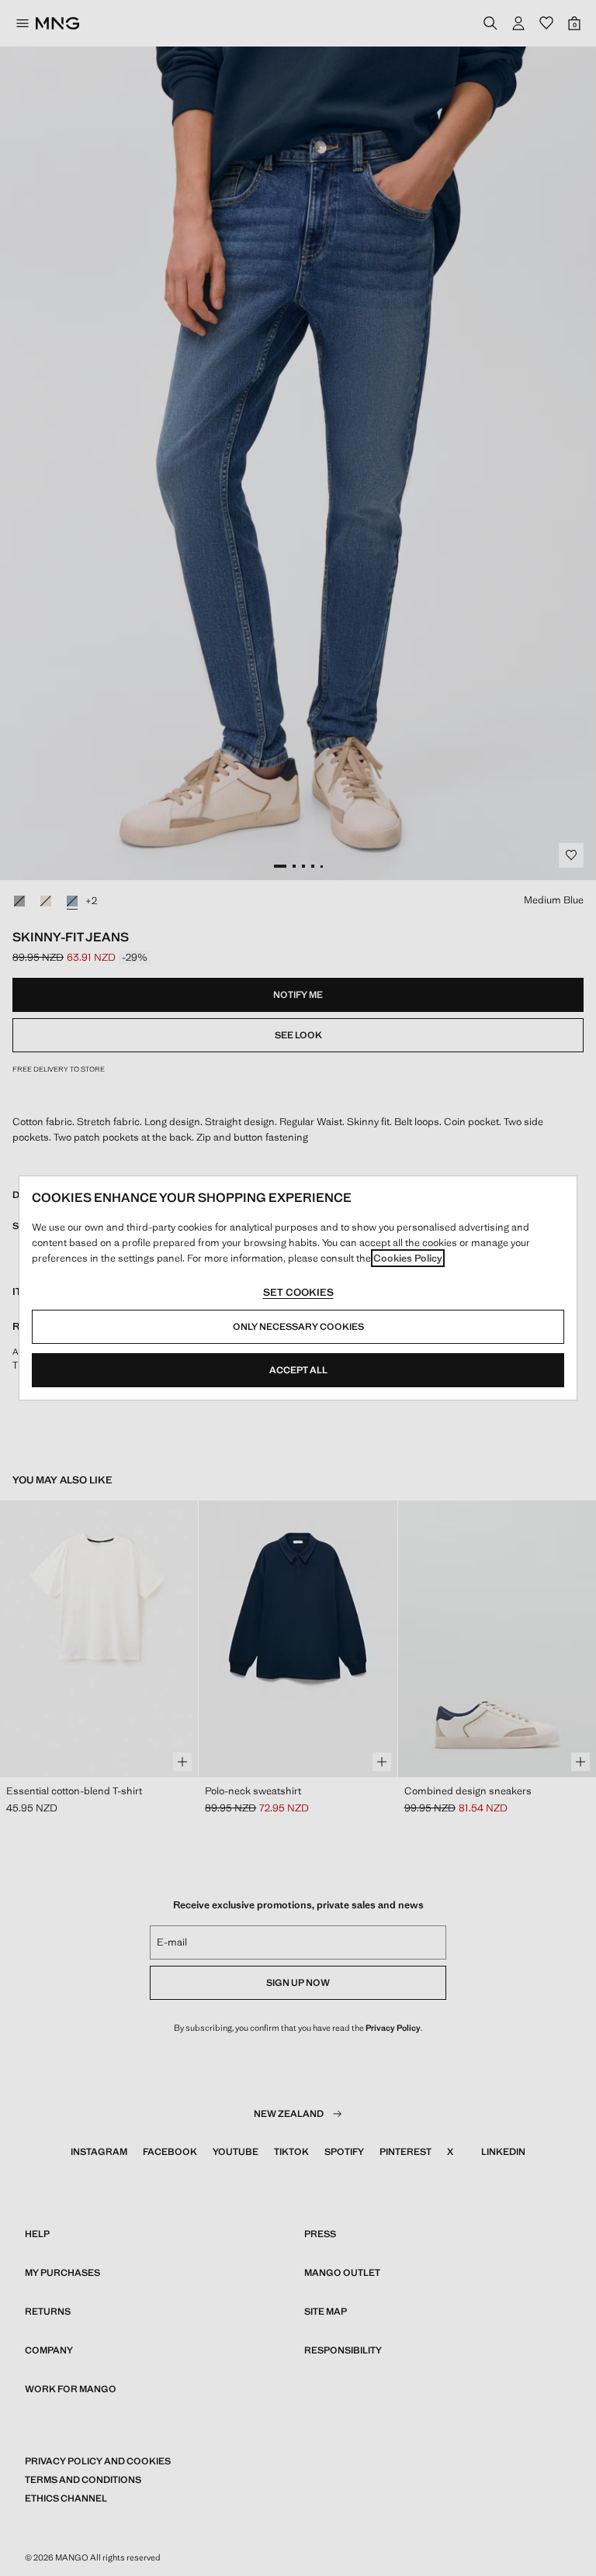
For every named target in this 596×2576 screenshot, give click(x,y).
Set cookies (298, 1292)
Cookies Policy (408, 1258)
